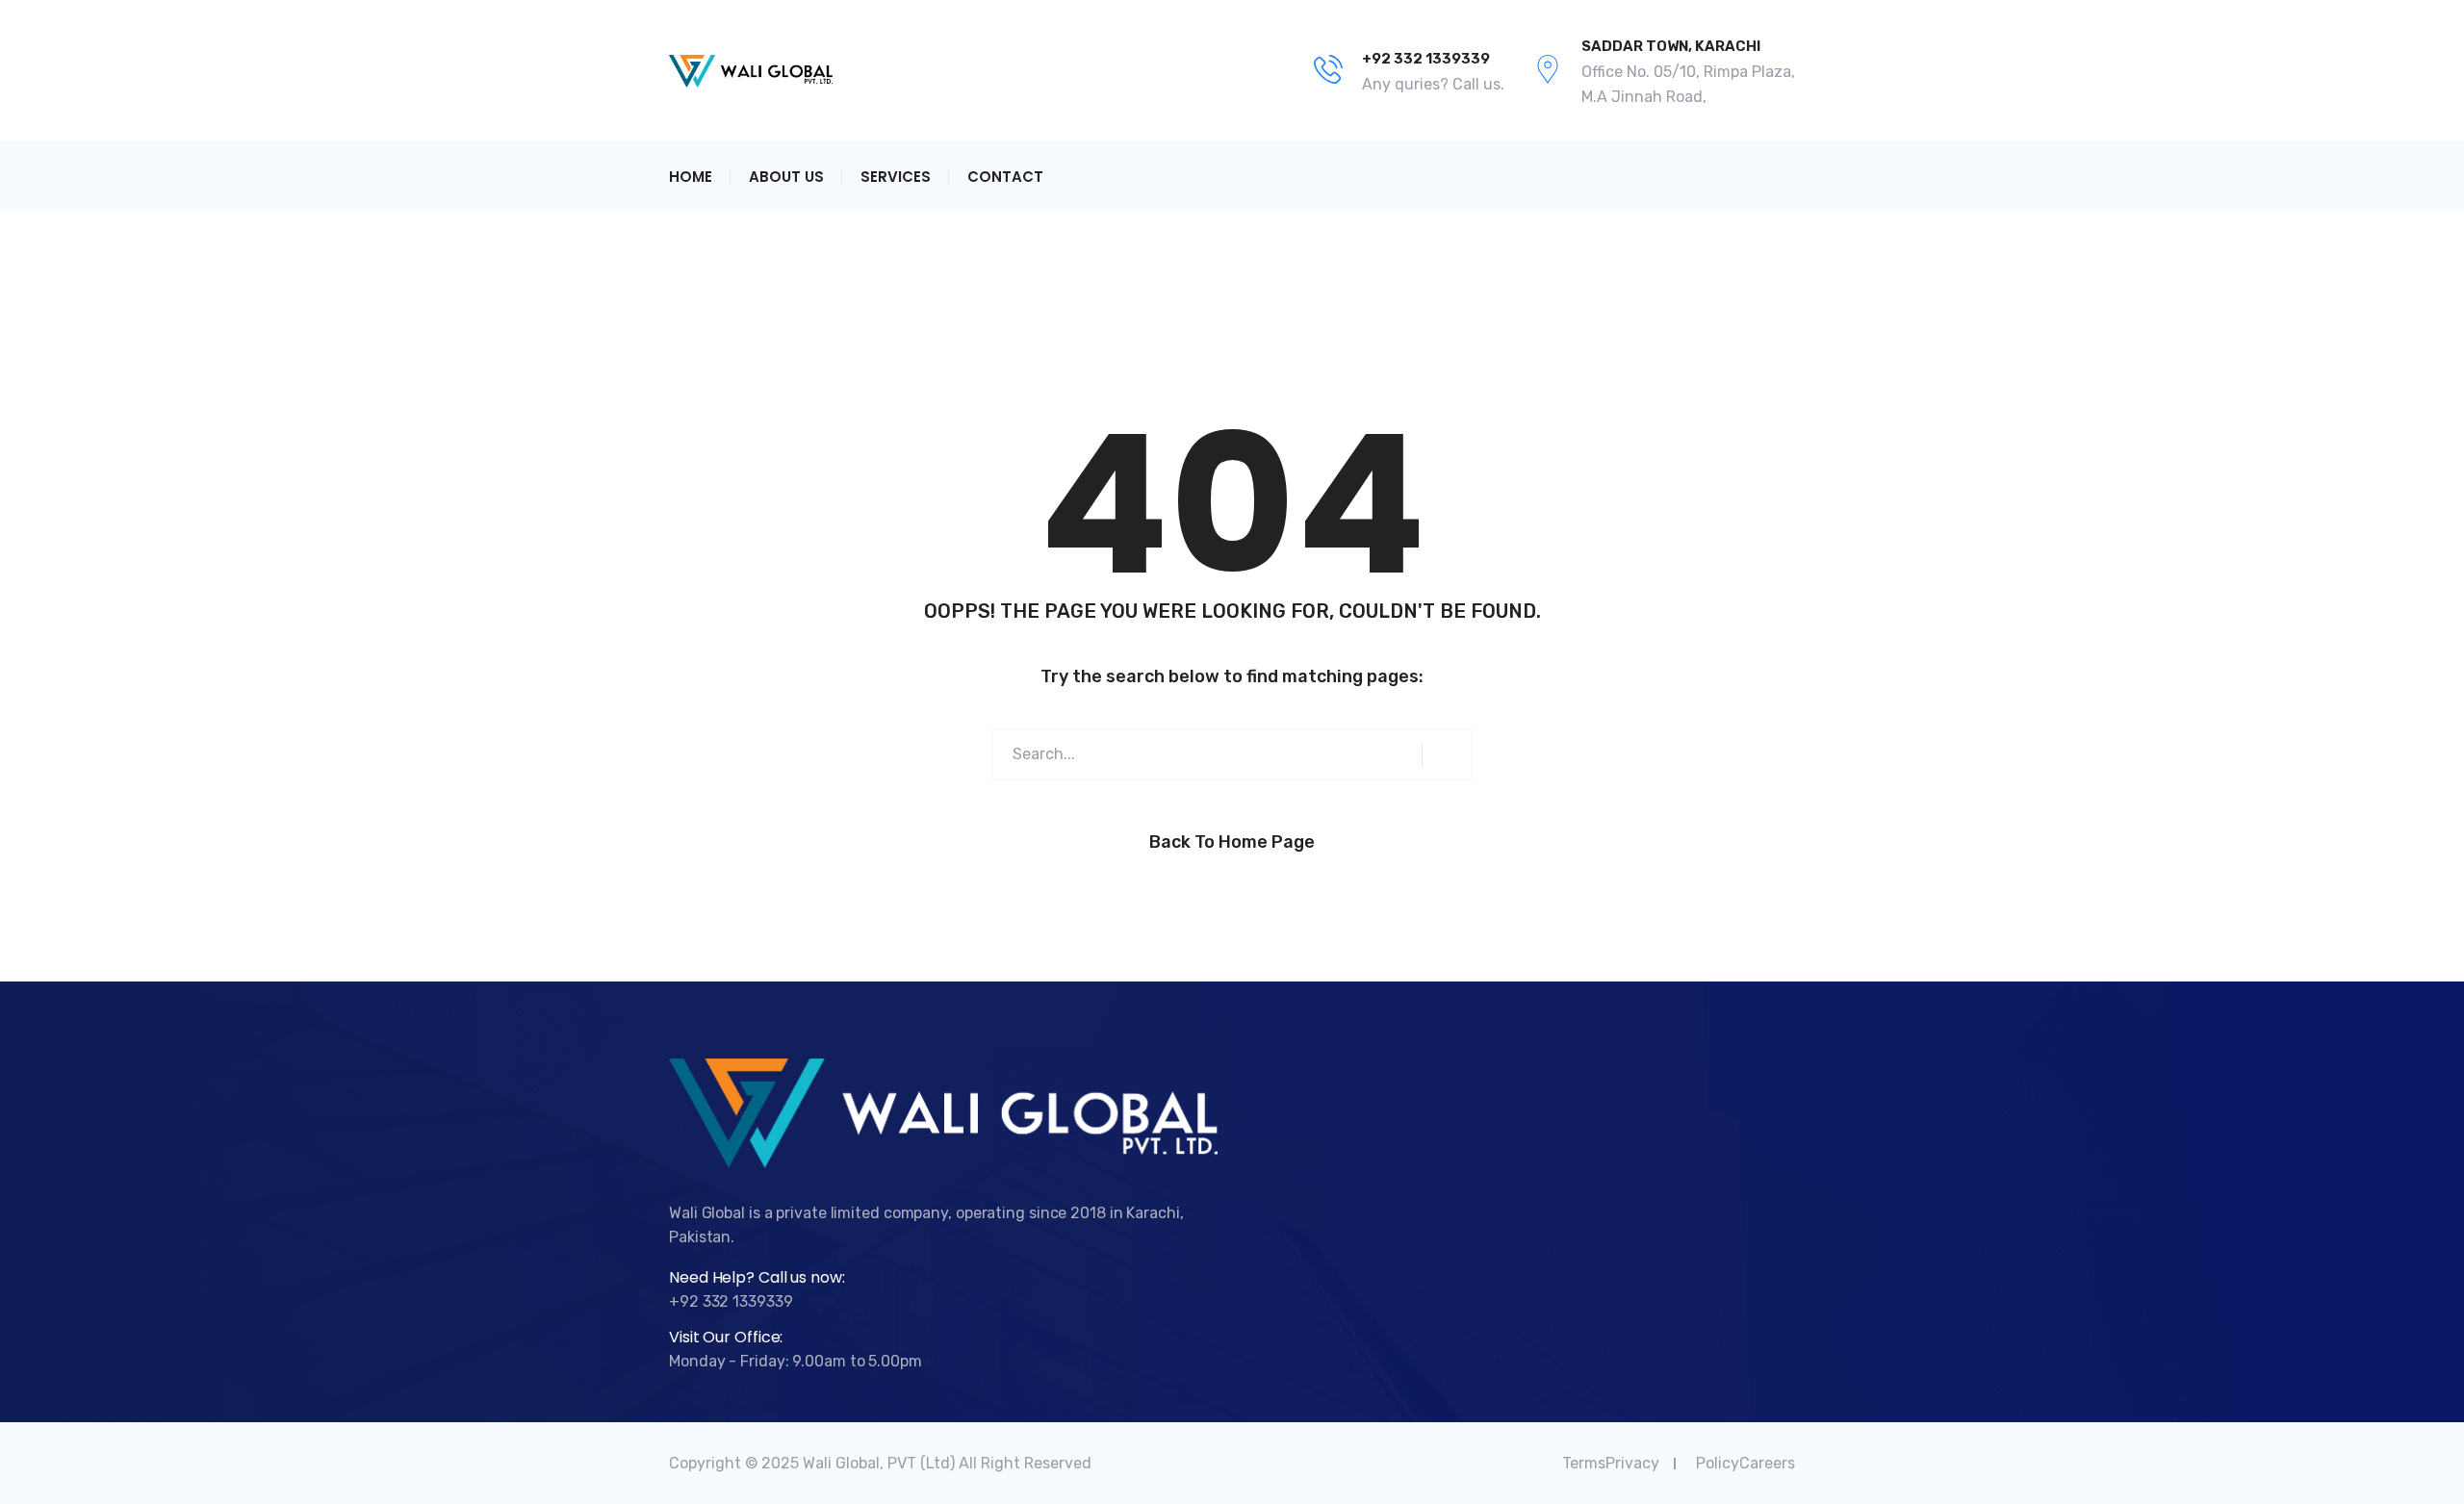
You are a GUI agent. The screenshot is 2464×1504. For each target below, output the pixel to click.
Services (896, 177)
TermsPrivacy (1611, 1463)
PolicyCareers (1745, 1463)
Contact (1005, 177)
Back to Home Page (1232, 842)
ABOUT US (786, 177)
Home (691, 177)
